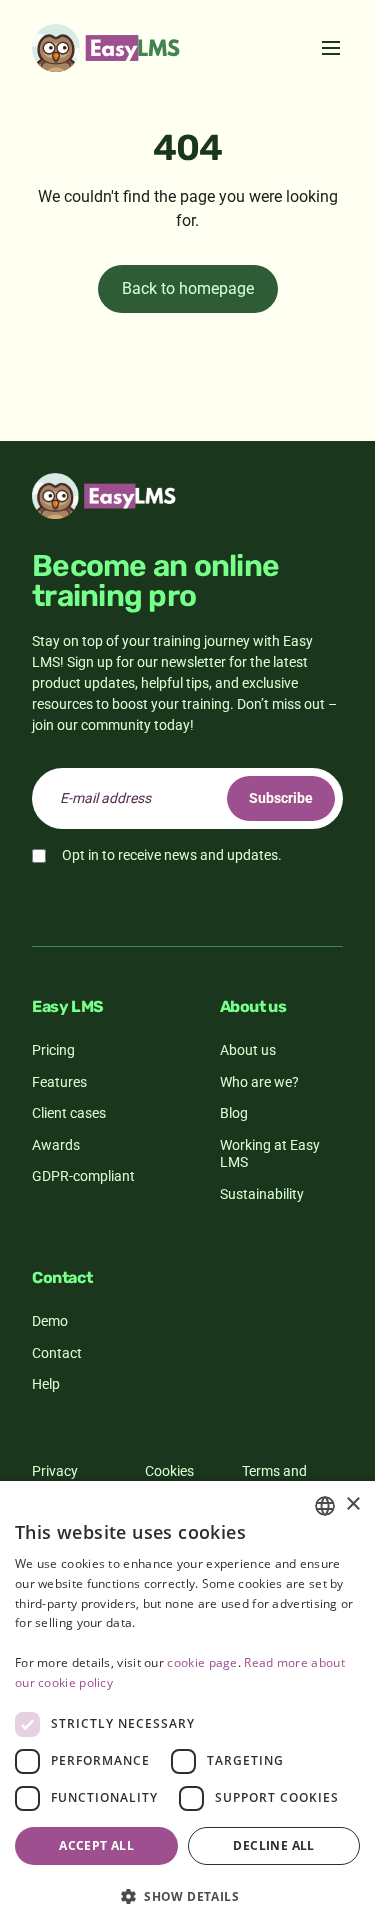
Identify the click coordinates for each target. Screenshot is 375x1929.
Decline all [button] (273, 1845)
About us (248, 1050)
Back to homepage (188, 288)
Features (59, 1082)
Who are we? (259, 1082)
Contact (57, 1353)
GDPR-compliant (83, 1176)
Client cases (69, 1113)
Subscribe (281, 798)
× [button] (352, 1504)
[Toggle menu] (331, 48)
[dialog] (187, 1705)
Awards (56, 1145)
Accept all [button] (96, 1845)
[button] (187, 1896)
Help (46, 1384)
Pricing (53, 1050)
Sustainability (262, 1194)
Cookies (169, 1471)
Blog (234, 1113)
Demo (50, 1321)
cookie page (202, 1662)
